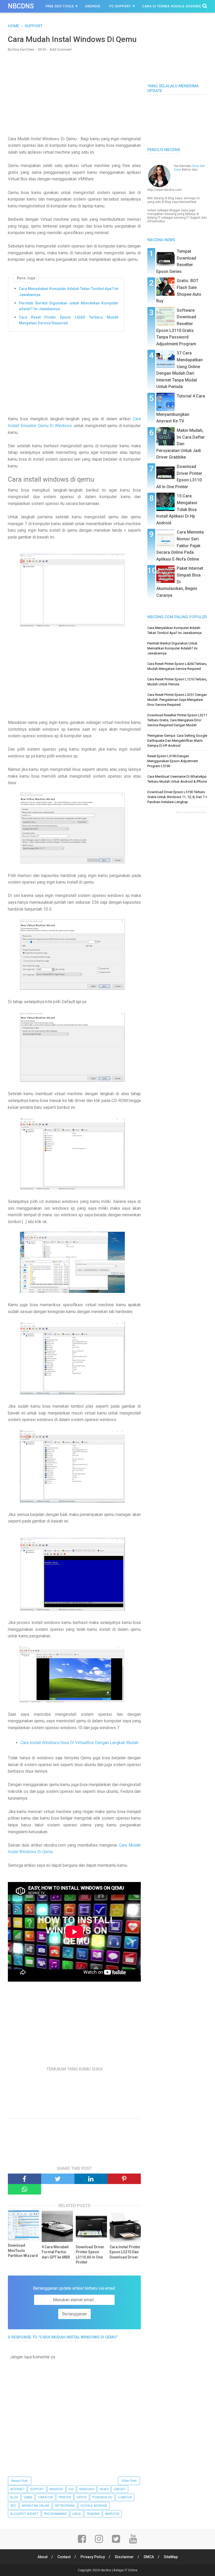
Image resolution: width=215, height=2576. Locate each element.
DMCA (149, 2557)
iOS (71, 2489)
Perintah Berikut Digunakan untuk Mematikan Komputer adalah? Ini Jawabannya (69, 306)
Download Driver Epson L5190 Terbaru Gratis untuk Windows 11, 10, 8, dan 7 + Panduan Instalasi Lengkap (177, 797)
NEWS (104, 2489)
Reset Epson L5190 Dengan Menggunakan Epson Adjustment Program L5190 (173, 761)
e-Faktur (125, 2497)
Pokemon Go (102, 2497)
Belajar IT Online (125, 2570)
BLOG (14, 2497)
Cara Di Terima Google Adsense (172, 6)
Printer (65, 2497)
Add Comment (61, 49)
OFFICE (82, 2497)
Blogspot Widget (24, 2514)
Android (93, 6)
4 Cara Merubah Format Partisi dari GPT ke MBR (56, 2252)
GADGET (120, 2489)
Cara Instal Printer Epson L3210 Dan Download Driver (125, 2252)
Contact (64, 2557)
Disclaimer (124, 2557)
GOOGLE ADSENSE (94, 2506)
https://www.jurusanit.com (191, 812)
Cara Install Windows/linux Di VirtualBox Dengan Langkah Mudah (79, 1743)
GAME (28, 2497)
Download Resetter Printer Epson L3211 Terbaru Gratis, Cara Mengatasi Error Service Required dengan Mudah (177, 720)
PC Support (120, 6)
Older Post (129, 2481)
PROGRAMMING (55, 2514)
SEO (13, 2506)
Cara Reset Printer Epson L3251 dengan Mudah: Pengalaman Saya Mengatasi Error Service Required (177, 700)
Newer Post (20, 2481)
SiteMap (171, 2557)
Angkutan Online (36, 2506)
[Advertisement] (74, 94)
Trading (93, 2514)
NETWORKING (65, 2506)
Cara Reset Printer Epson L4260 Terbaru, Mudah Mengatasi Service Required (69, 320)
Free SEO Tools (60, 6)
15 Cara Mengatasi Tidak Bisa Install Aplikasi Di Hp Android (177, 509)
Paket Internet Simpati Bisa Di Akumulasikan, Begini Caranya (180, 582)
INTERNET (17, 2489)
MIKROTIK (112, 2514)
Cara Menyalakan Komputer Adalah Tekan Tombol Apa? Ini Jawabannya (69, 292)
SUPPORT (37, 2489)
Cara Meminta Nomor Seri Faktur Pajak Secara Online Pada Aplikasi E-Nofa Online (180, 545)
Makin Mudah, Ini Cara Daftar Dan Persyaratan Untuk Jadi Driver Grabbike (181, 444)
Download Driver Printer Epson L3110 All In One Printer (90, 2255)
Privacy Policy (93, 2557)
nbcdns (21, 6)
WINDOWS (87, 2489)
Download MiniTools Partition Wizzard (23, 2250)
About (42, 2557)
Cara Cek (45, 2497)
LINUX (77, 2514)
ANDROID (56, 2489)
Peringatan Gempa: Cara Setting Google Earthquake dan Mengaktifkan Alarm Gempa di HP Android (177, 741)
